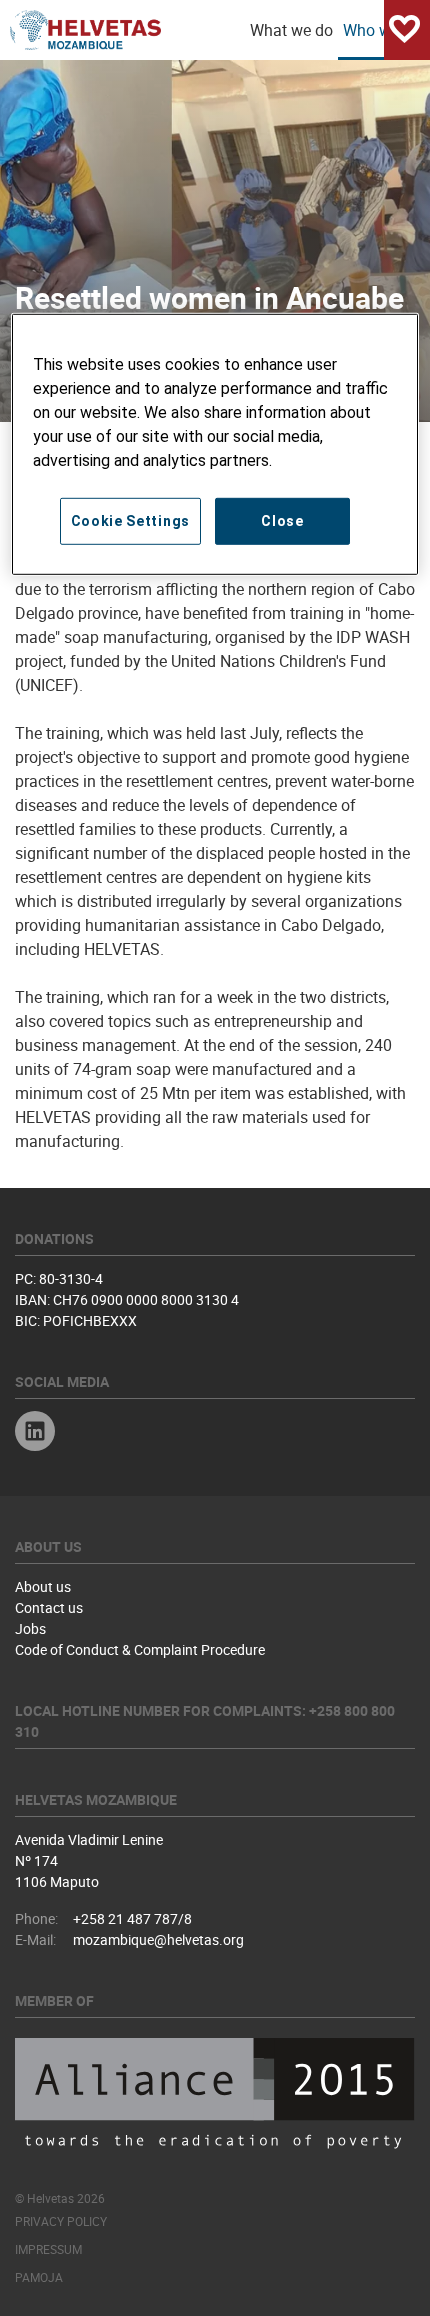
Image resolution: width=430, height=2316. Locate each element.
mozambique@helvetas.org (158, 1939)
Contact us (49, 1607)
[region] (215, 444)
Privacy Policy (61, 2221)
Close (282, 521)
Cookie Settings (131, 521)
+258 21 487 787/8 (132, 1918)
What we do (291, 30)
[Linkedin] (35, 1433)
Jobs (30, 1628)
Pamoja (39, 2277)
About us (43, 1586)
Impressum (48, 2249)
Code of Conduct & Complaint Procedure (140, 1649)
